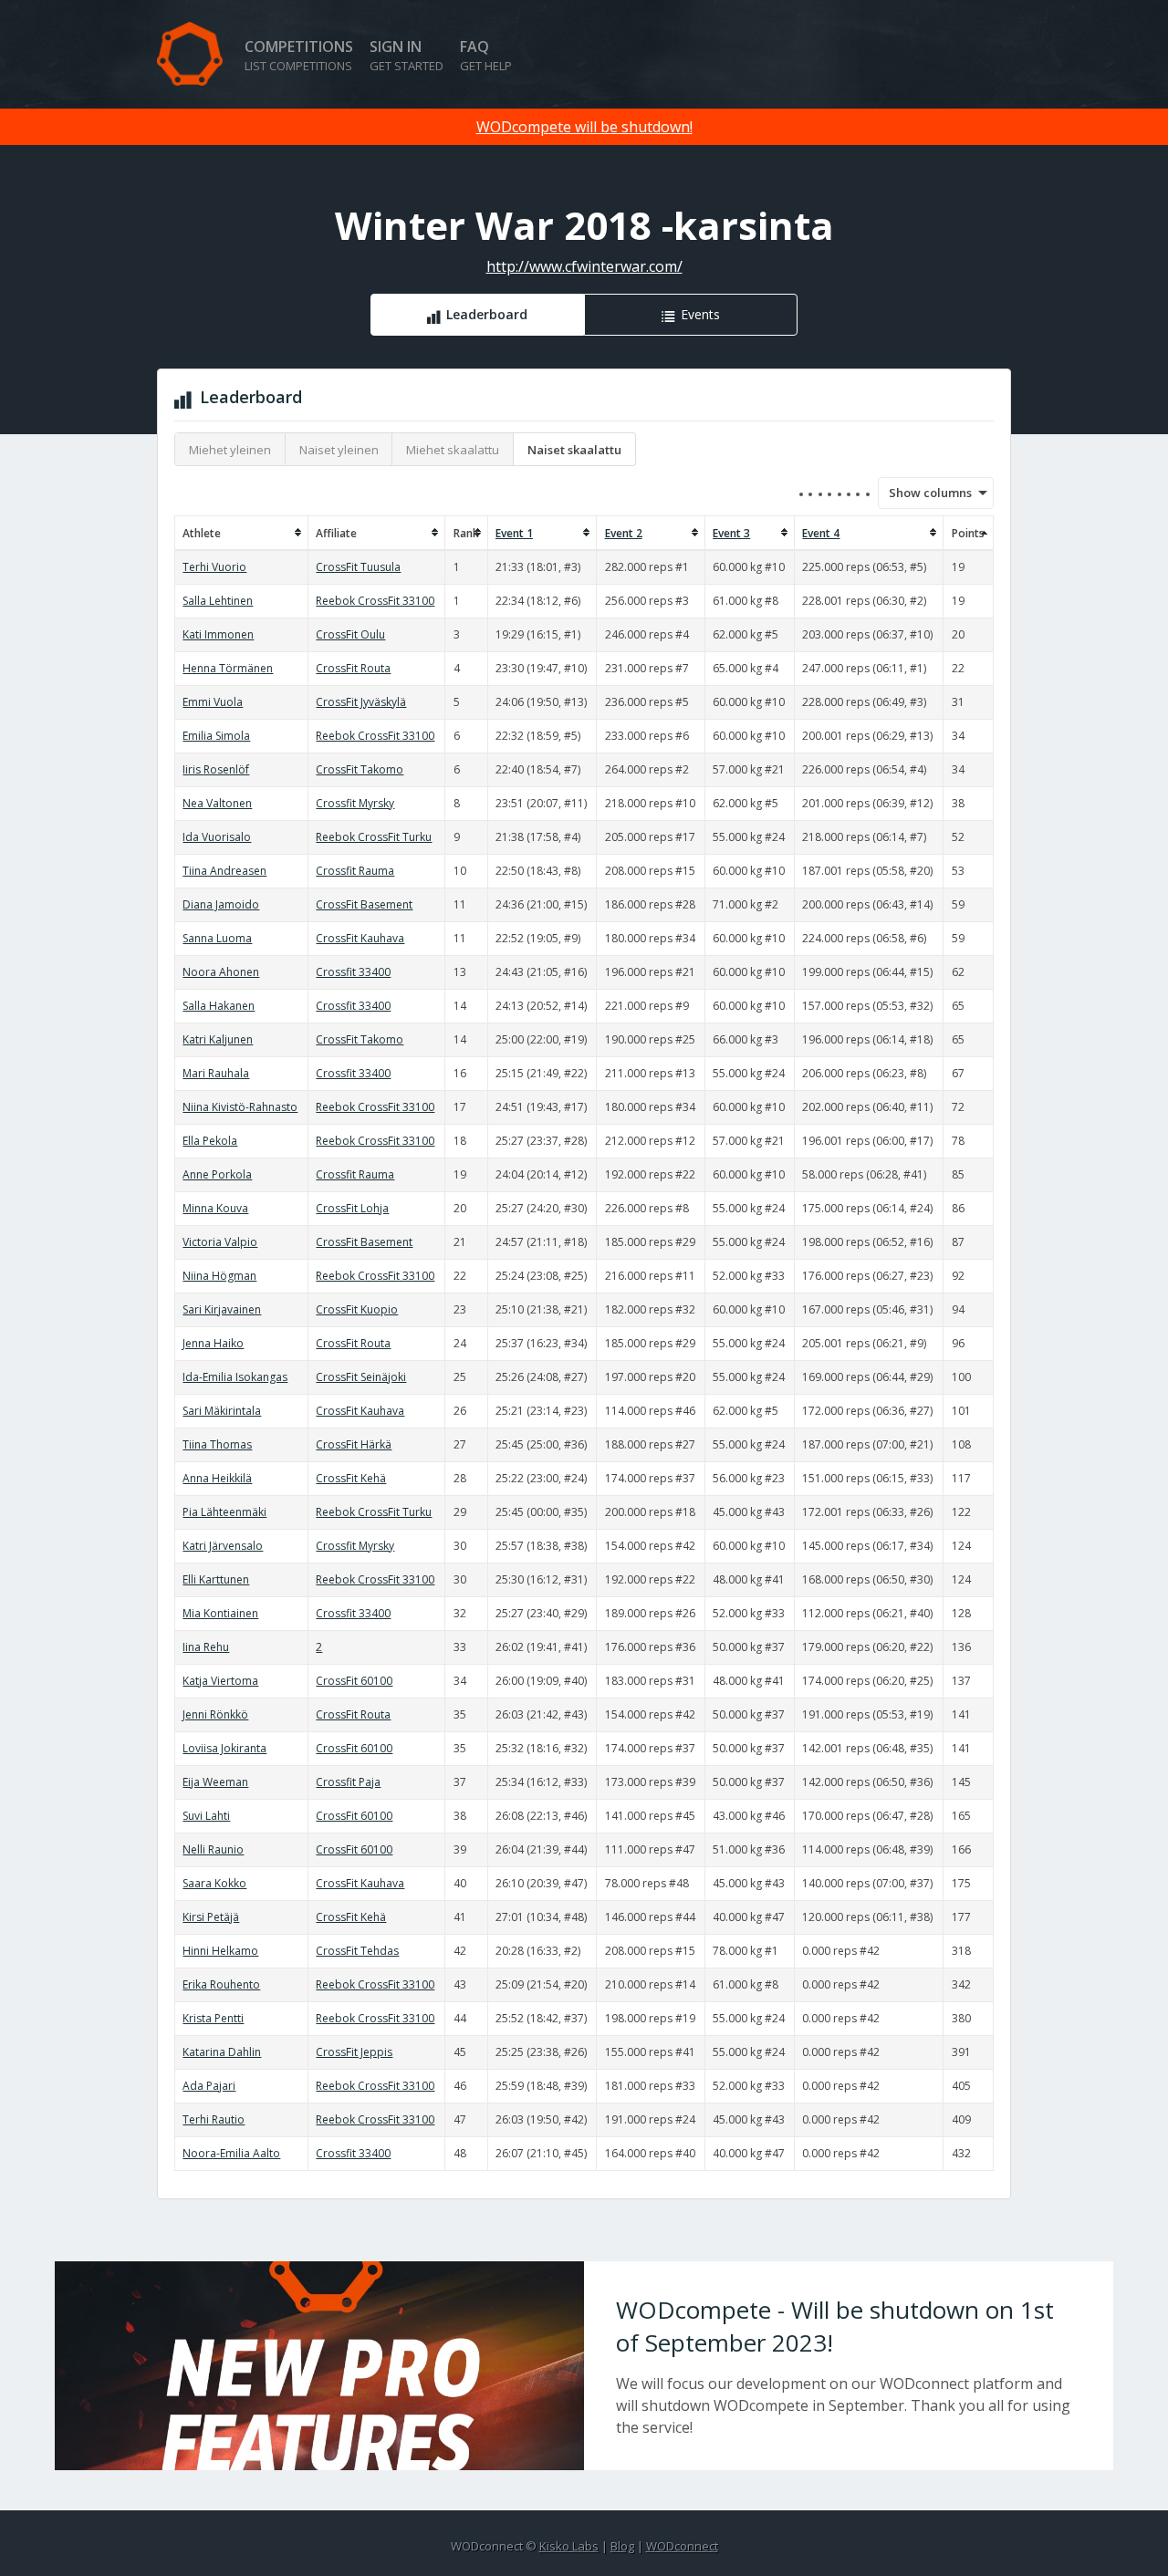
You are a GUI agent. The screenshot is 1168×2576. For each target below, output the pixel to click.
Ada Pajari (209, 2086)
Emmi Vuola (213, 702)
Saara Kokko (214, 1883)
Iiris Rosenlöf (216, 769)
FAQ (486, 55)
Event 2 (624, 533)
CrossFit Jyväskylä (361, 702)
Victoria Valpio (220, 1242)
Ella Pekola (210, 1141)
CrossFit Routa (353, 668)
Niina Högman (219, 1276)
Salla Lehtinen (218, 601)
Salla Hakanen (219, 1006)
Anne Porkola (217, 1174)
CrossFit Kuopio (357, 1309)
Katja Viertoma (220, 1681)
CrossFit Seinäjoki (361, 1377)
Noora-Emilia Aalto (231, 2153)
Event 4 (821, 533)
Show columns (924, 493)
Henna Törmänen (228, 668)
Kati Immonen (218, 634)
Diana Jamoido (221, 904)
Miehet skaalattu (453, 450)
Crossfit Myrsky (355, 803)
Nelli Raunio (213, 1849)
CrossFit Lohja (352, 1208)
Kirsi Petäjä (211, 1917)
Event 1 (514, 533)
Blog (622, 2546)
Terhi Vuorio (214, 567)
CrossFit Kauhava (360, 938)
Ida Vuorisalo (217, 837)
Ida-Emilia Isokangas (235, 1377)
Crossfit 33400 (353, 972)
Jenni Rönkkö (215, 1714)
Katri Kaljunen (218, 1039)
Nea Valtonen (217, 803)
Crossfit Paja (348, 1782)
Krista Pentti (213, 2018)
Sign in (407, 55)
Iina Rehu (206, 1647)
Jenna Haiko (213, 1343)
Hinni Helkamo (220, 1951)
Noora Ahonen (221, 972)
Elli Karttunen (216, 1579)
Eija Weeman (215, 1782)
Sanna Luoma (217, 938)
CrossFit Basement (364, 904)
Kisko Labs (569, 2546)
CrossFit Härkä (354, 1444)
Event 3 (731, 533)
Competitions (299, 55)
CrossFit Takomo (360, 769)
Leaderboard (487, 314)
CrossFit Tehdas (357, 1951)
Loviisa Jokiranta (224, 1748)
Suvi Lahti (206, 1816)
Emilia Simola (216, 736)
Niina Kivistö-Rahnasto (240, 1107)
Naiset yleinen (339, 450)
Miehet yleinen (230, 450)
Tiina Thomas (217, 1444)
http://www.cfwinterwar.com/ (584, 266)
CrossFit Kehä (351, 1478)
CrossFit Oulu (350, 634)
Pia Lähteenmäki (224, 1512)
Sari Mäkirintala (222, 1411)
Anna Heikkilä (217, 1478)
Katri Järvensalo (223, 1546)
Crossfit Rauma (355, 871)
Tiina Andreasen (224, 871)
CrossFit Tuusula (358, 567)
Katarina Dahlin (222, 2052)
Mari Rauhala (216, 1073)
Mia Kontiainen (220, 1613)
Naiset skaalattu (574, 450)
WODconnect (682, 2546)
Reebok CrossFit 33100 (375, 601)
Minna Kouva (215, 1208)
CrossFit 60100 (354, 1681)
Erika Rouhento (221, 1984)
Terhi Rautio (214, 2119)
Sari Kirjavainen (222, 1309)
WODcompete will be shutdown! (584, 127)
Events (700, 314)
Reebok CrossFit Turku (374, 837)
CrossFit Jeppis (354, 2052)
